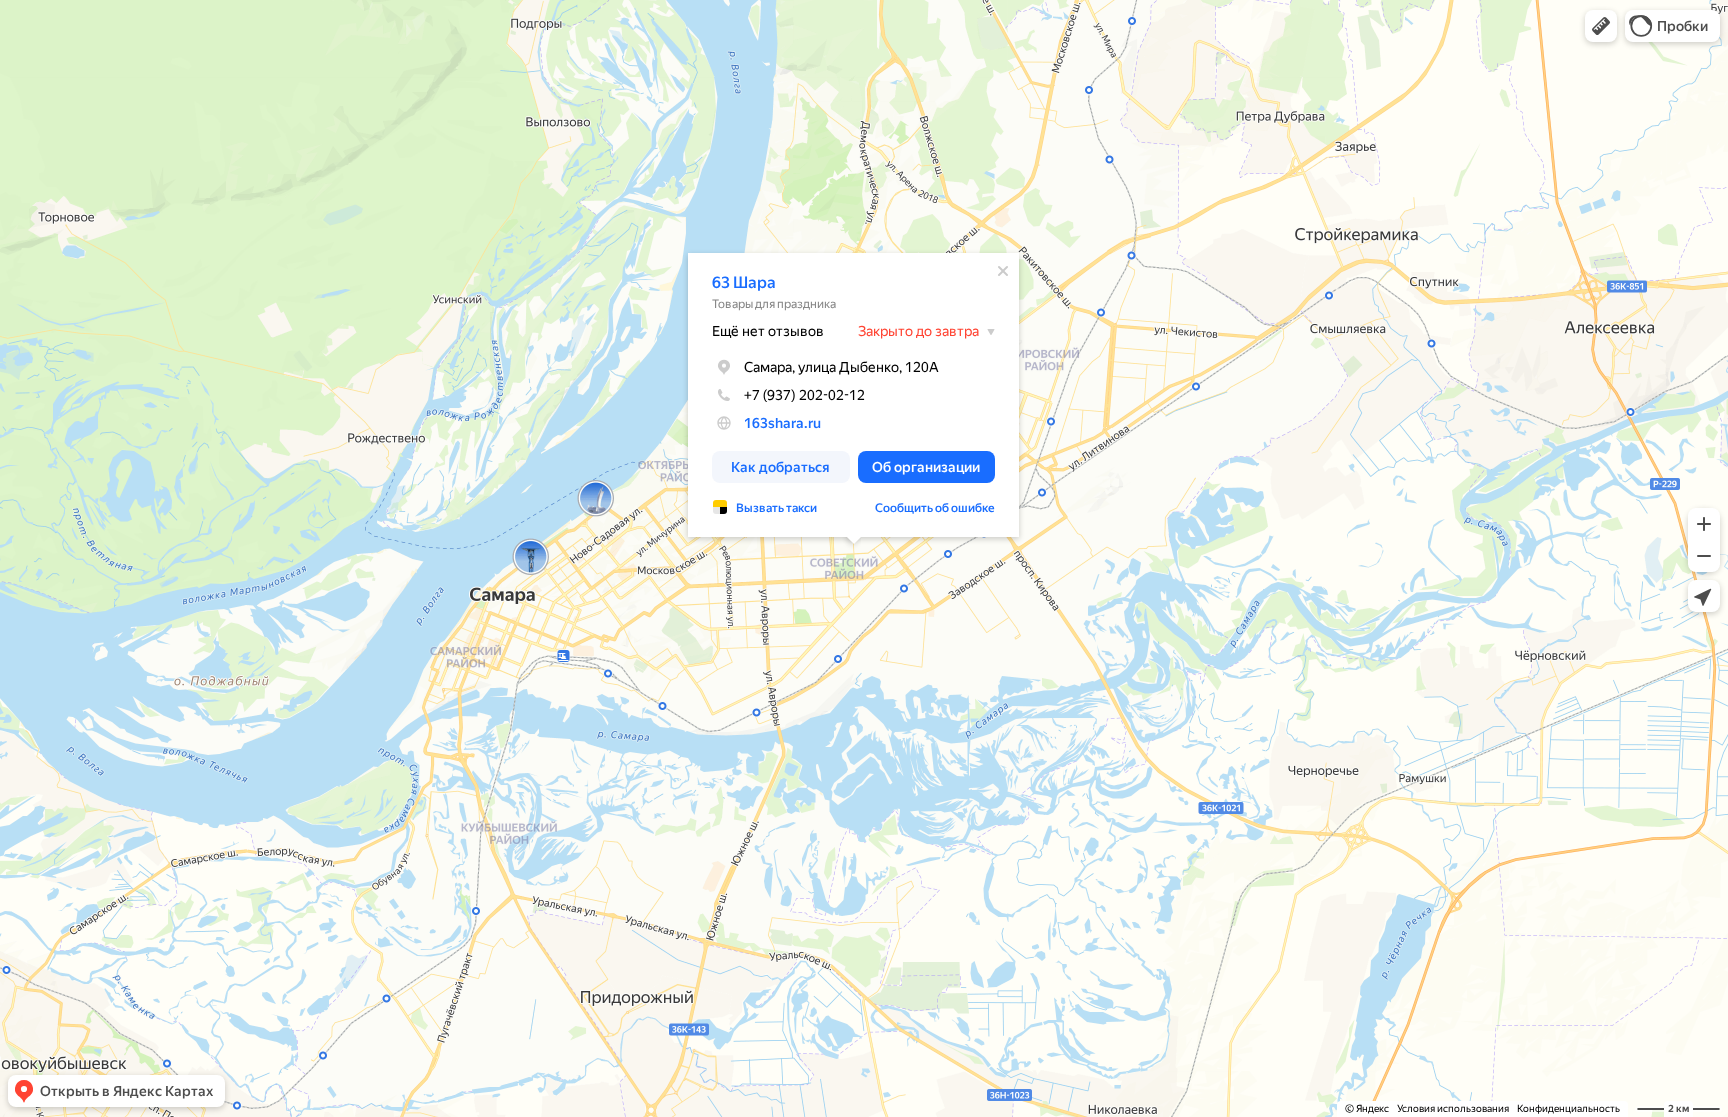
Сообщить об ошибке (935, 508)
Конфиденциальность (1568, 1108)
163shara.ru (782, 423)
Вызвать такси (776, 508)
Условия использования (1453, 1108)
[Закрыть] (1003, 271)
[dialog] (853, 395)
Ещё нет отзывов (768, 331)
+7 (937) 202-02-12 (804, 395)
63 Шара (744, 282)
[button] (1601, 26)
